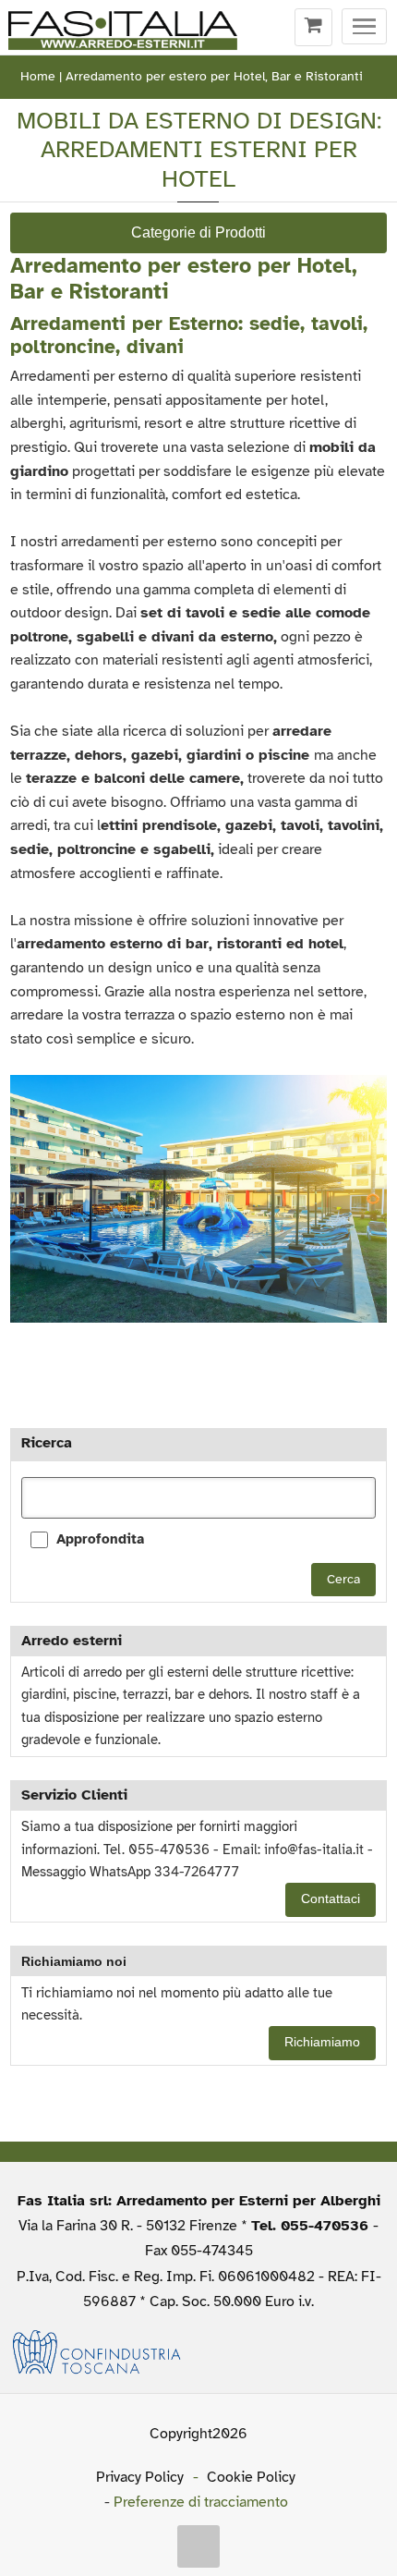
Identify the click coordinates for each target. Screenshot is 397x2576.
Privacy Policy (140, 2477)
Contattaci (331, 1899)
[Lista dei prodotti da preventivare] (313, 28)
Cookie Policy (251, 2477)
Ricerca (47, 1443)
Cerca (343, 1579)
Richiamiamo (322, 2042)
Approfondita (100, 1539)
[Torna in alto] (198, 2546)
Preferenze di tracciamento (201, 2502)
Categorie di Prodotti (198, 232)
